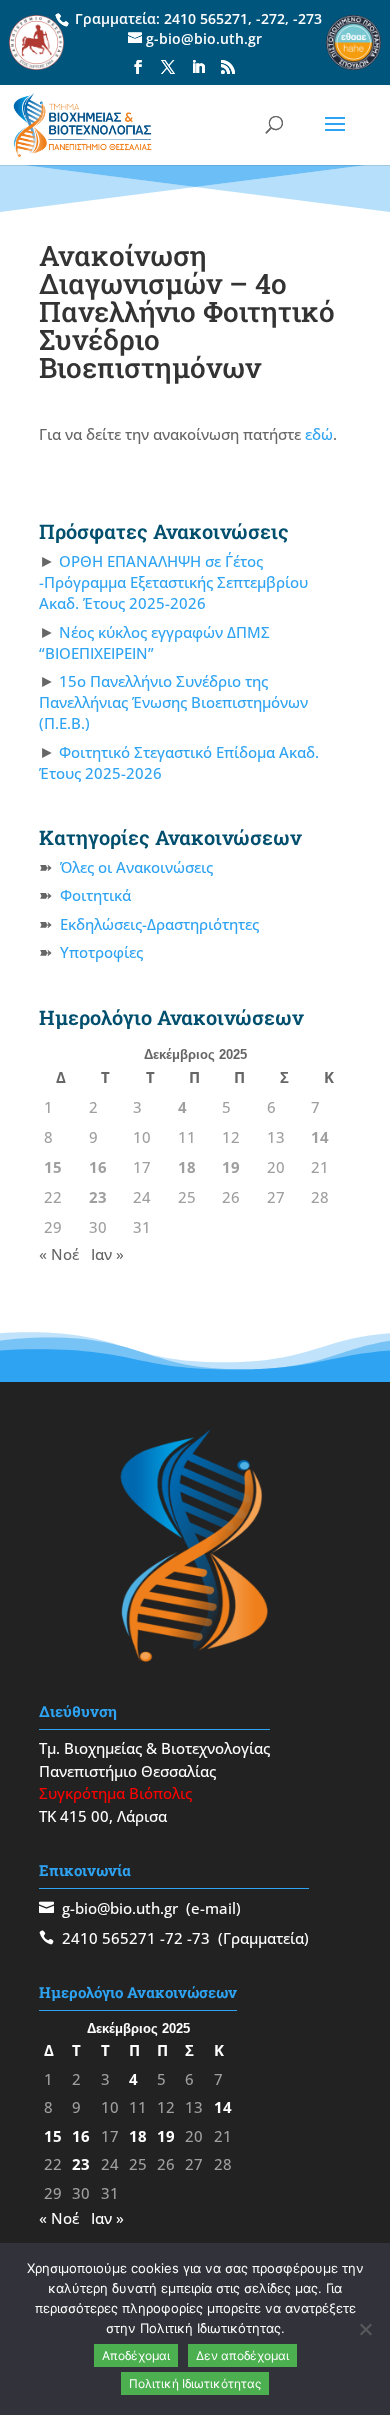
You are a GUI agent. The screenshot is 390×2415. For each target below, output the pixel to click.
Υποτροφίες (101, 952)
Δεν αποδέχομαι (242, 2355)
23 (98, 1197)
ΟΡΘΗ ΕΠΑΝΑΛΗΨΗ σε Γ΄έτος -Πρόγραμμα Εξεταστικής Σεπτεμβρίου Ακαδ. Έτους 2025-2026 (173, 582)
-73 (198, 1938)
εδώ (319, 434)
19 (231, 1167)
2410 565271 (206, 18)
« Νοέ (59, 1254)
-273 (307, 18)
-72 (171, 1938)
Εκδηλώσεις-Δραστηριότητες (159, 924)
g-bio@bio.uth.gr (120, 1908)
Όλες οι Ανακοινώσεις (136, 867)
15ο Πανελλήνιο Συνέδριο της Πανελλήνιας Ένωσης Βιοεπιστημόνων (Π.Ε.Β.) (173, 702)
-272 (270, 18)
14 (320, 1137)
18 (187, 1167)
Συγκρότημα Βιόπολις (115, 1793)
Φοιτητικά (95, 895)
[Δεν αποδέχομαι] (365, 2329)
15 (53, 1167)
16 (98, 1167)
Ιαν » (107, 1254)
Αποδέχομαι (136, 2355)
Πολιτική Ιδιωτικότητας (195, 2383)
